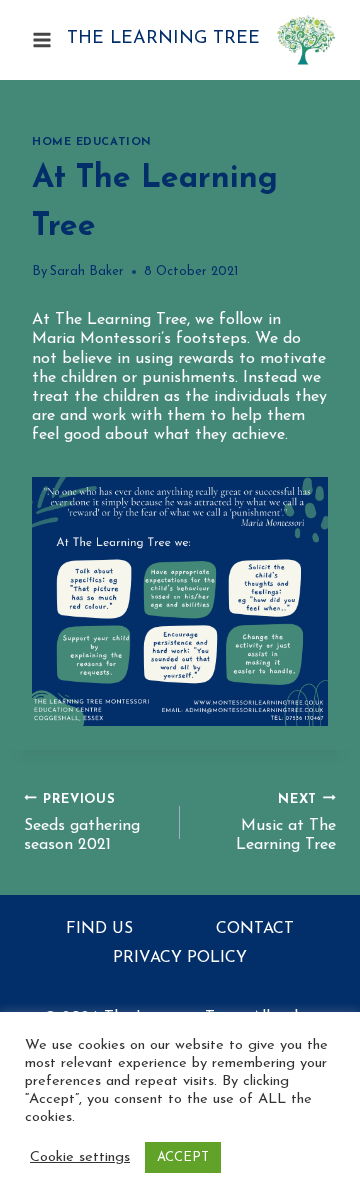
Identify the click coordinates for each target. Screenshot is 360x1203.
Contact (255, 929)
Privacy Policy (180, 958)
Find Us (99, 929)
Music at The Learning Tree (286, 823)
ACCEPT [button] (183, 1157)
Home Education (92, 142)
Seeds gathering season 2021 (82, 823)
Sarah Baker (87, 271)
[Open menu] (42, 39)
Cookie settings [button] (80, 1157)
